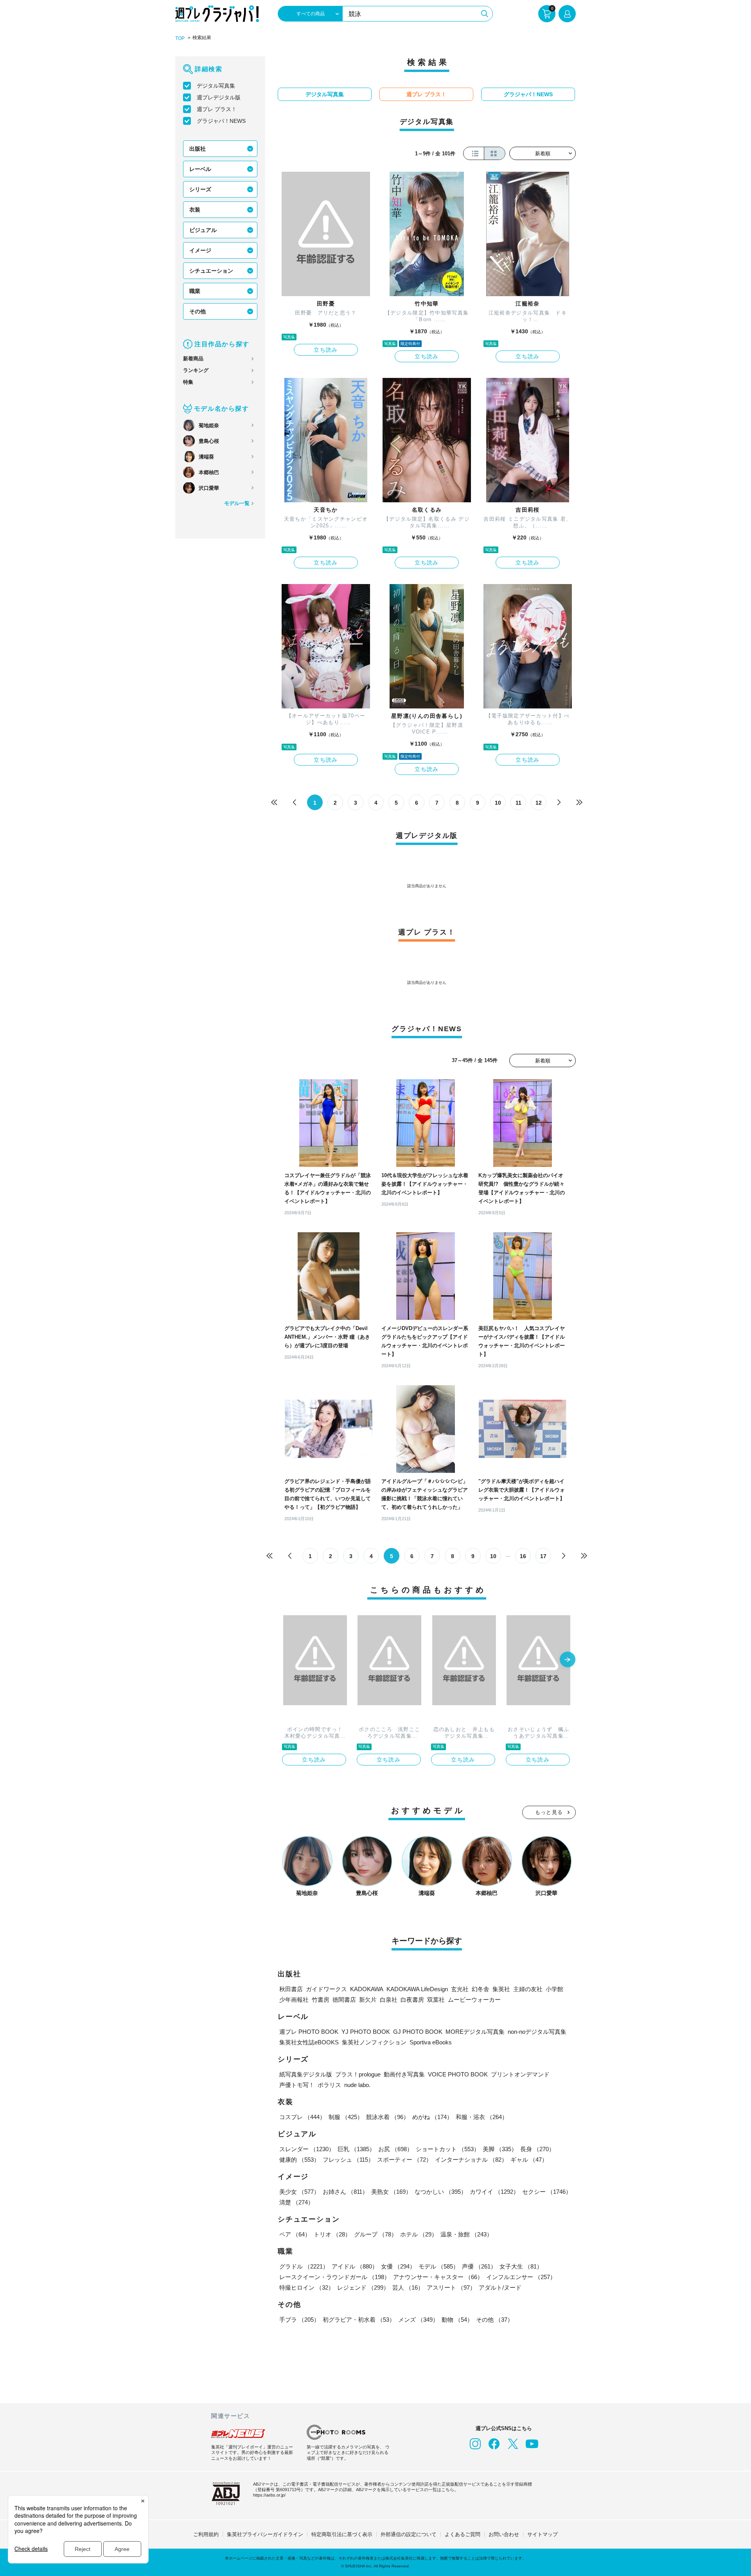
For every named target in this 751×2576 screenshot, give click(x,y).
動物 (457, 2320)
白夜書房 (412, 2000)
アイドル (355, 2266)
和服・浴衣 (482, 2117)
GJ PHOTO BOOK (418, 2032)
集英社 (501, 1989)
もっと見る (549, 1812)
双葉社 (436, 2000)
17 (543, 1556)
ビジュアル (203, 230)
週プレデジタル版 (219, 97)
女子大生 (521, 2266)
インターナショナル (471, 2160)
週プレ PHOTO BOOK (309, 2032)
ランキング (196, 370)
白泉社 (389, 2000)
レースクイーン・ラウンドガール (335, 2277)
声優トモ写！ (297, 2085)
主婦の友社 (528, 1989)
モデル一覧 (237, 503)
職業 (195, 291)
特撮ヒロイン (307, 2287)
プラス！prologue (358, 2074)
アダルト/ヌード (500, 2287)
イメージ (200, 250)
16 (523, 1556)
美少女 (299, 2192)
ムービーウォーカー (474, 2000)
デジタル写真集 (216, 86)
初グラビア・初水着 (359, 2320)
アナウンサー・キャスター (438, 2277)
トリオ (332, 2234)
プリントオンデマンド (520, 2074)
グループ (375, 2234)
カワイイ (494, 2192)
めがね (432, 2117)
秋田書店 (291, 1989)
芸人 (408, 2287)
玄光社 (460, 1989)
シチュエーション (211, 271)
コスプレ (302, 2117)
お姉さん (345, 2192)
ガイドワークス (326, 1989)
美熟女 (391, 2192)
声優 (479, 2266)
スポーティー (404, 2160)
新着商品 (193, 359)
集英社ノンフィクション (374, 2042)
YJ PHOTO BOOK (366, 2032)
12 (539, 803)
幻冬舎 (481, 1989)
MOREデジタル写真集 (475, 2032)
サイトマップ (543, 2534)
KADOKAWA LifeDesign (417, 1989)
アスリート (451, 2287)
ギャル (529, 2160)
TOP (180, 38)
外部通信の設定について (409, 2534)
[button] (568, 1660)
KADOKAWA (367, 1989)
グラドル (304, 2266)
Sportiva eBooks (431, 2042)
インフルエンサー (521, 2277)
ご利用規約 (206, 2534)
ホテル (419, 2234)
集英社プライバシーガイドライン (265, 2534)
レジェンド (363, 2287)
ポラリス (329, 2085)
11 (518, 803)
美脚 (500, 2149)
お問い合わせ (504, 2534)
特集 (188, 382)
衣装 (195, 210)
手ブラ (299, 2320)
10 (498, 803)
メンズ (418, 2320)
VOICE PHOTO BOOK (458, 2074)
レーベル (200, 169)
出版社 (198, 149)
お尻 (395, 2149)
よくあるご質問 (463, 2534)
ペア (295, 2234)
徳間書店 (344, 2000)
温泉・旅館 (466, 2234)
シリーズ (200, 189)
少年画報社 (294, 2000)
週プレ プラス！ (217, 109)
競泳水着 (388, 2117)
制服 (346, 2117)
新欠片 (368, 2000)
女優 (398, 2266)
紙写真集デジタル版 (306, 2074)
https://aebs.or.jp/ (269, 2495)
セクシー (547, 2192)
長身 (537, 2149)
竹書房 (321, 2000)
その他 (198, 311)
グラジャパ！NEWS (221, 121)
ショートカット (448, 2149)
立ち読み (326, 350)
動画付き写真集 (404, 2074)
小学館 (554, 1989)
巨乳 (356, 2149)
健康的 (299, 2160)
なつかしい (441, 2192)
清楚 (296, 2202)
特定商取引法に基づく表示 (342, 2534)
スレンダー (307, 2149)
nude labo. (357, 2085)
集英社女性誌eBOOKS (309, 2042)
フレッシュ (348, 2160)
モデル (439, 2266)
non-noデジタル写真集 (537, 2032)
